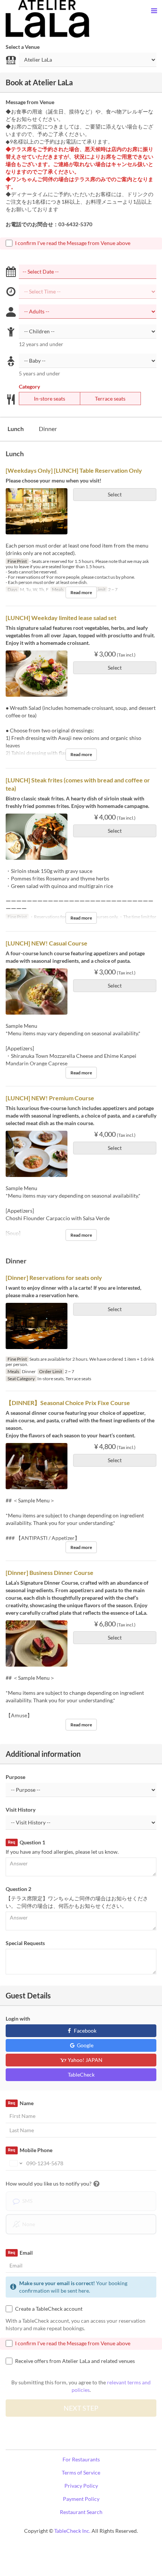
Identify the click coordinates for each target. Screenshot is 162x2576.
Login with (18, 2019)
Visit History (21, 1810)
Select (115, 494)
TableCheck (81, 2075)
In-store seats (50, 399)
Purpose (15, 1777)
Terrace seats (110, 399)
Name (21, 2103)
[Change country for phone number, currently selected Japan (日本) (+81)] (15, 2163)
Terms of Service (81, 2472)
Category (29, 386)
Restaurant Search (81, 2512)
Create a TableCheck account (49, 2309)
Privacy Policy (81, 2486)
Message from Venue (30, 102)
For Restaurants (81, 2459)
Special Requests (25, 1943)
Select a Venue (23, 47)
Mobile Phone (30, 2150)
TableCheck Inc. (72, 2531)
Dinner (48, 429)
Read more (81, 592)
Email (20, 2253)
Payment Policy (81, 2499)
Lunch (16, 429)
